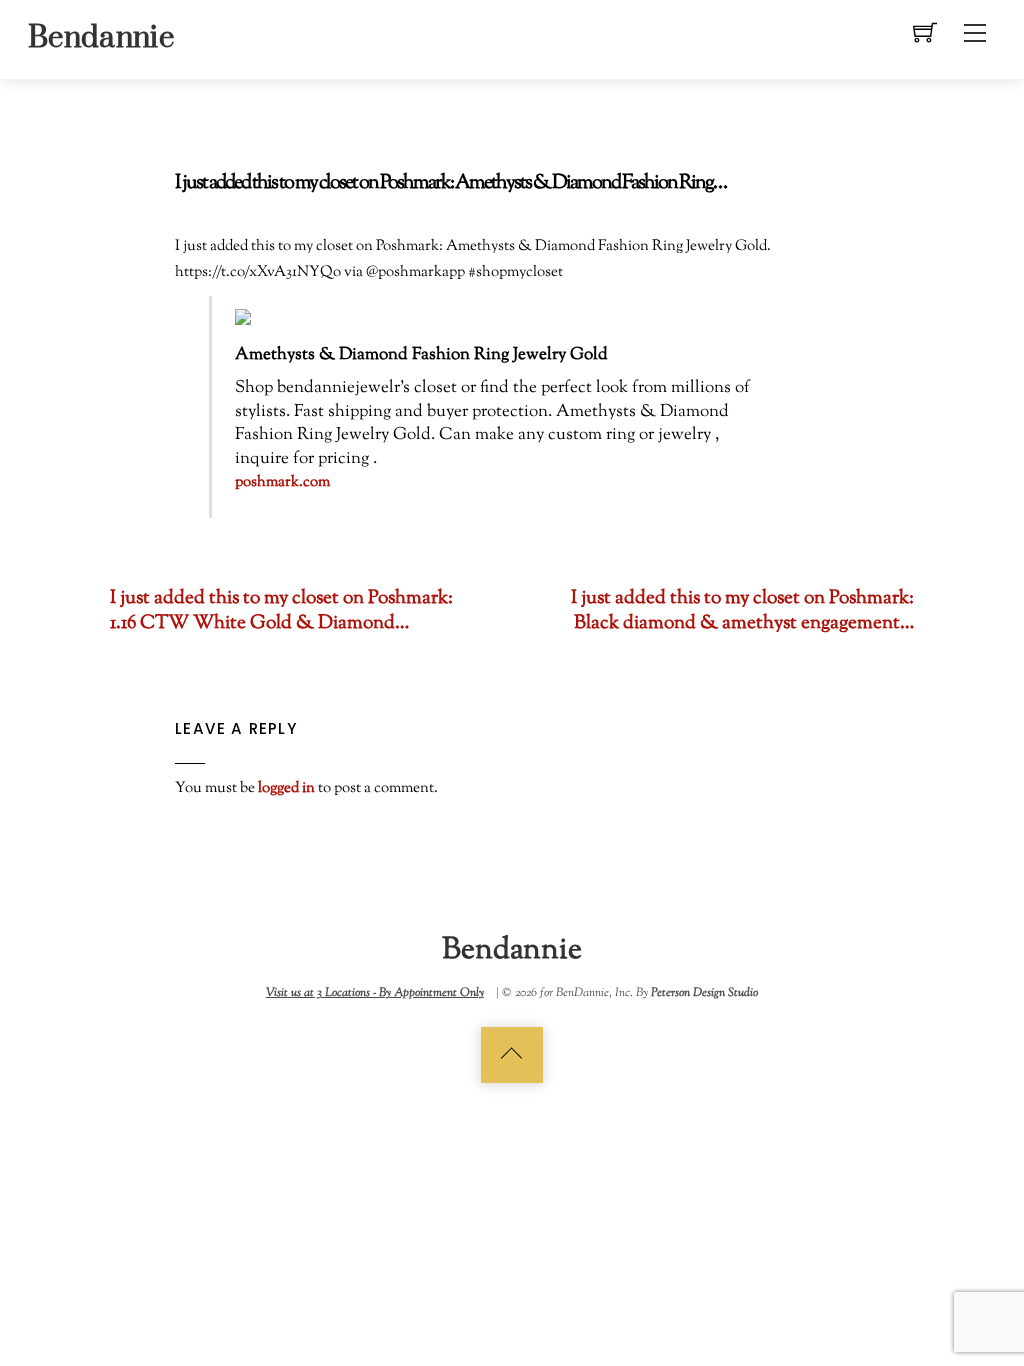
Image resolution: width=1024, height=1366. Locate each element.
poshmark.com (282, 482)
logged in (286, 788)
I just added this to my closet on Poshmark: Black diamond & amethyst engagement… (742, 611)
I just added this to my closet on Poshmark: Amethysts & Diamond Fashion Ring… (450, 183)
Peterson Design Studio (704, 993)
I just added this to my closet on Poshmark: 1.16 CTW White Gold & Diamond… (281, 611)
